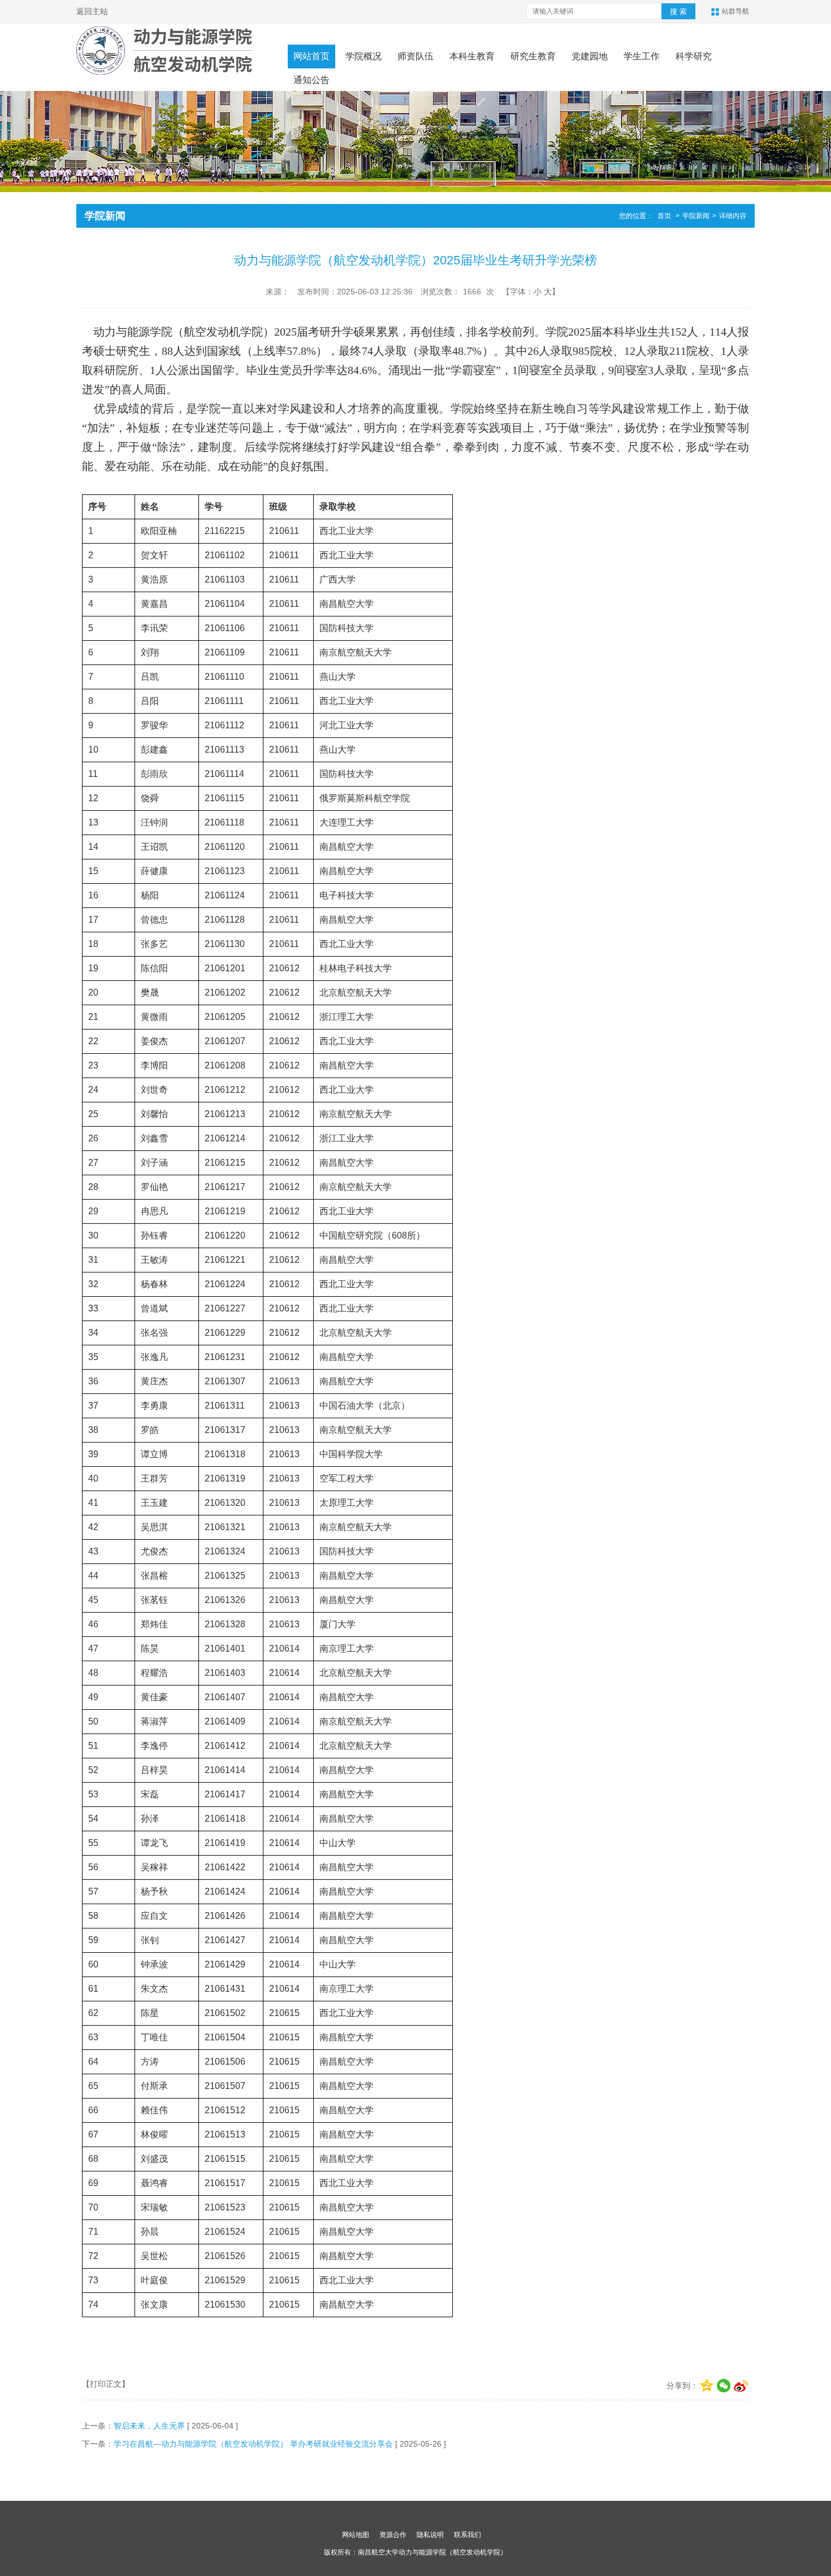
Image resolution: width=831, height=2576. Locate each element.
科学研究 (694, 56)
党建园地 (590, 56)
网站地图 (356, 2535)
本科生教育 (472, 56)
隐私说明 (430, 2535)
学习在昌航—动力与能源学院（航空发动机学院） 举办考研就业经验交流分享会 (253, 2444)
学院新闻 (696, 216)
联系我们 (468, 2535)
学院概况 (363, 56)
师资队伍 (415, 56)
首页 (664, 216)
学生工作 (642, 56)
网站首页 (311, 56)
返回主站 (92, 11)
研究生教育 (533, 56)
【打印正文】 (106, 2384)
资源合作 (393, 2535)
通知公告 (311, 80)
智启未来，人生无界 (149, 2426)
